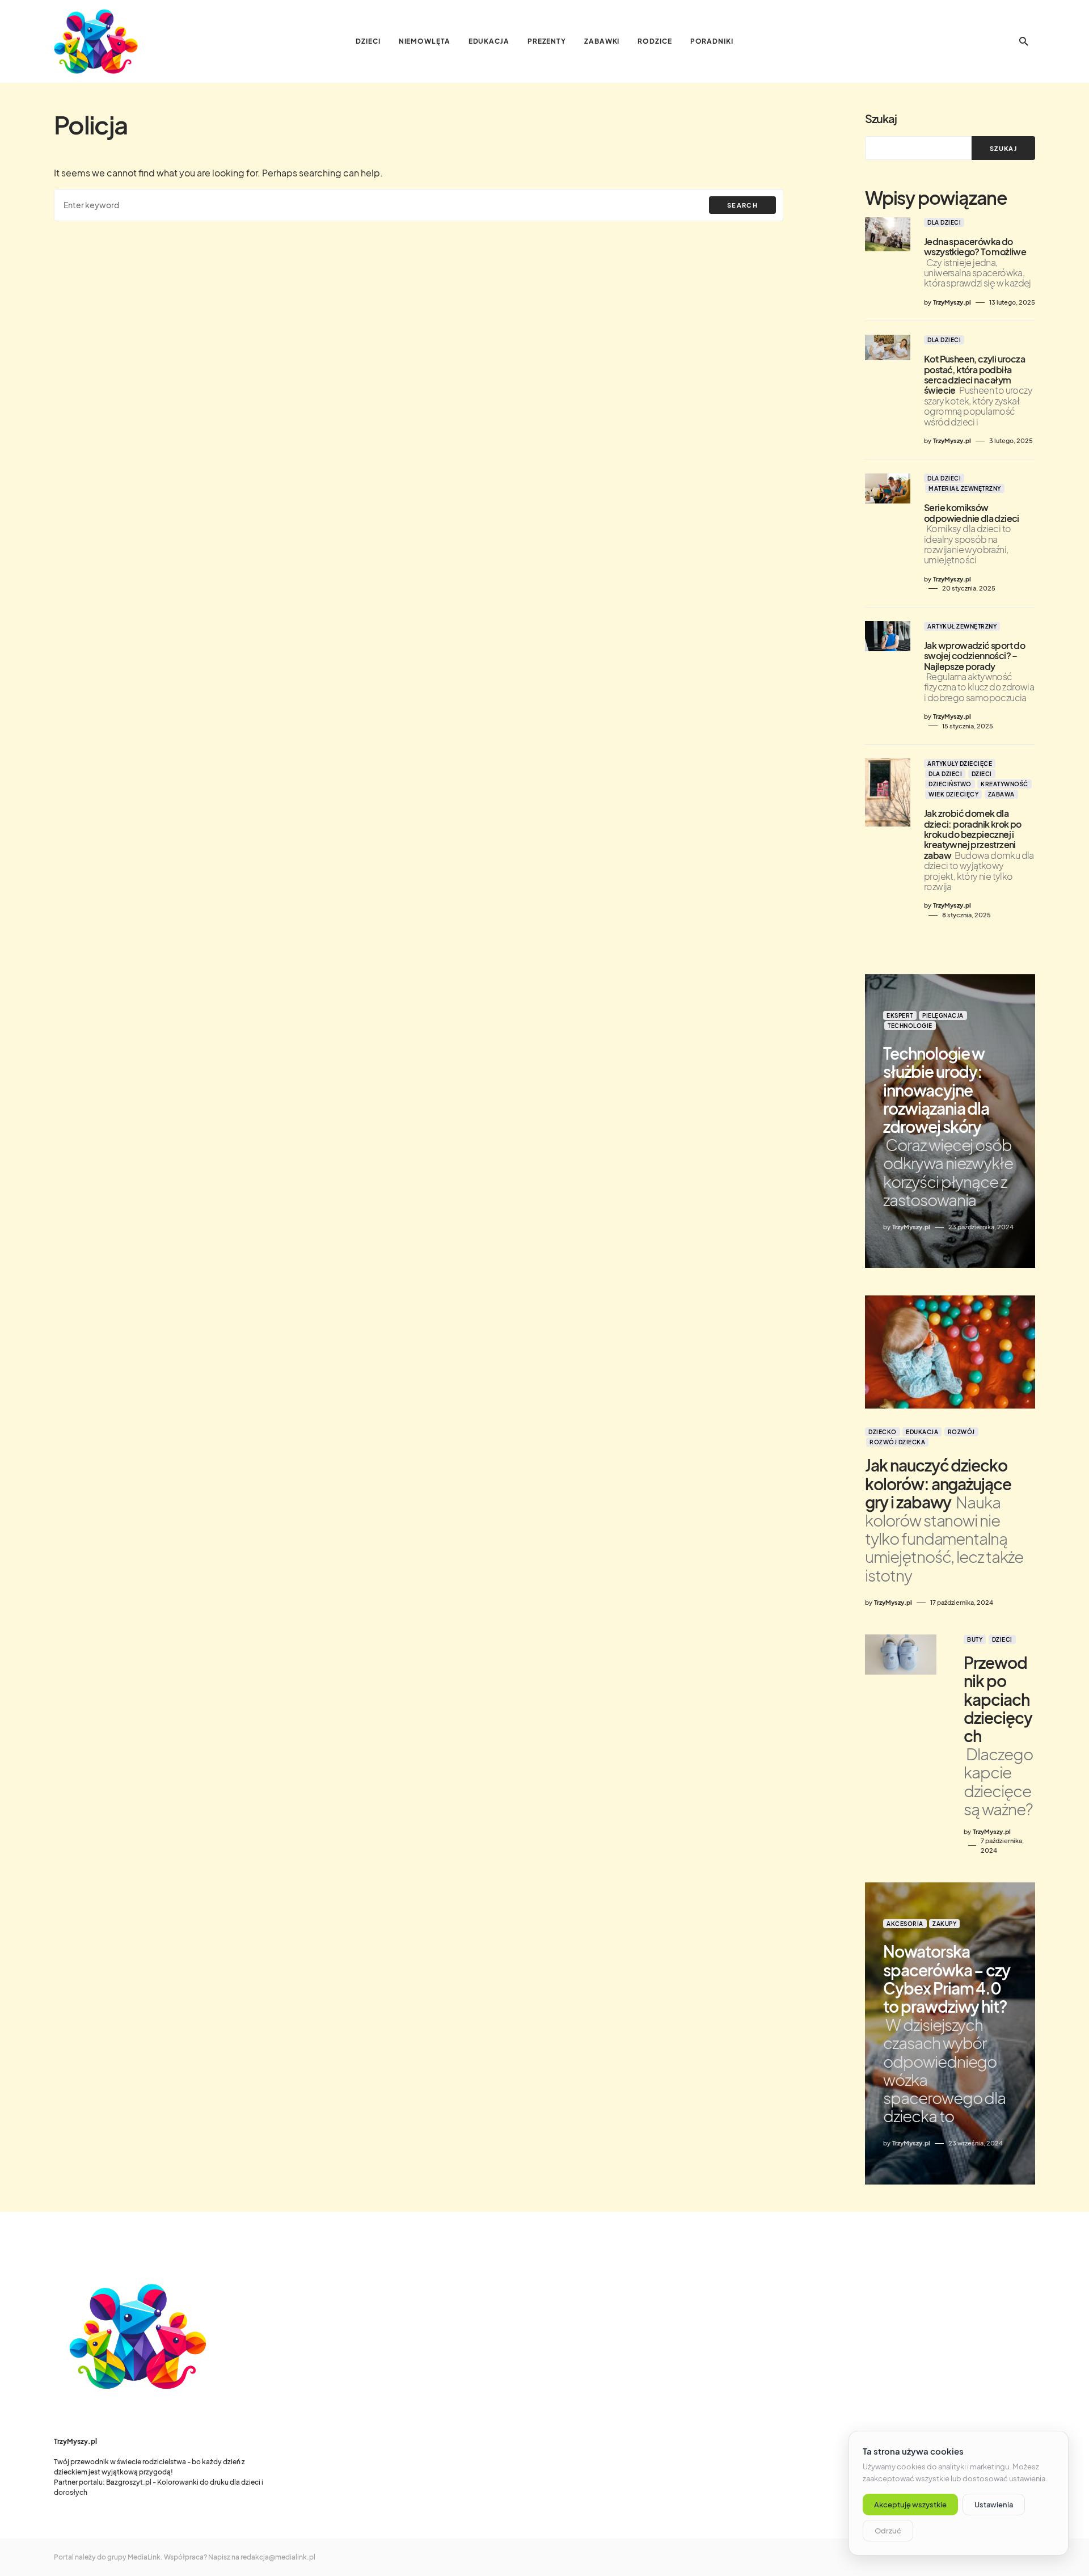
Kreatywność (1004, 784)
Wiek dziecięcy (953, 794)
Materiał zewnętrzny (965, 488)
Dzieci (982, 774)
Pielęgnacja (943, 1015)
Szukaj (881, 118)
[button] (1024, 41)
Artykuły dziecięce (960, 764)
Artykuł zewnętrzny (962, 626)
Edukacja (922, 1432)
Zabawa (1001, 794)
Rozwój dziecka (897, 1442)
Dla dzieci (944, 222)
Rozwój (961, 1432)
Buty (975, 1639)
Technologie (910, 1026)
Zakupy (944, 1924)
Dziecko (883, 1432)
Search (742, 205)
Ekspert (900, 1015)
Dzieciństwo (950, 784)
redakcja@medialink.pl (278, 2557)
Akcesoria (905, 1924)
